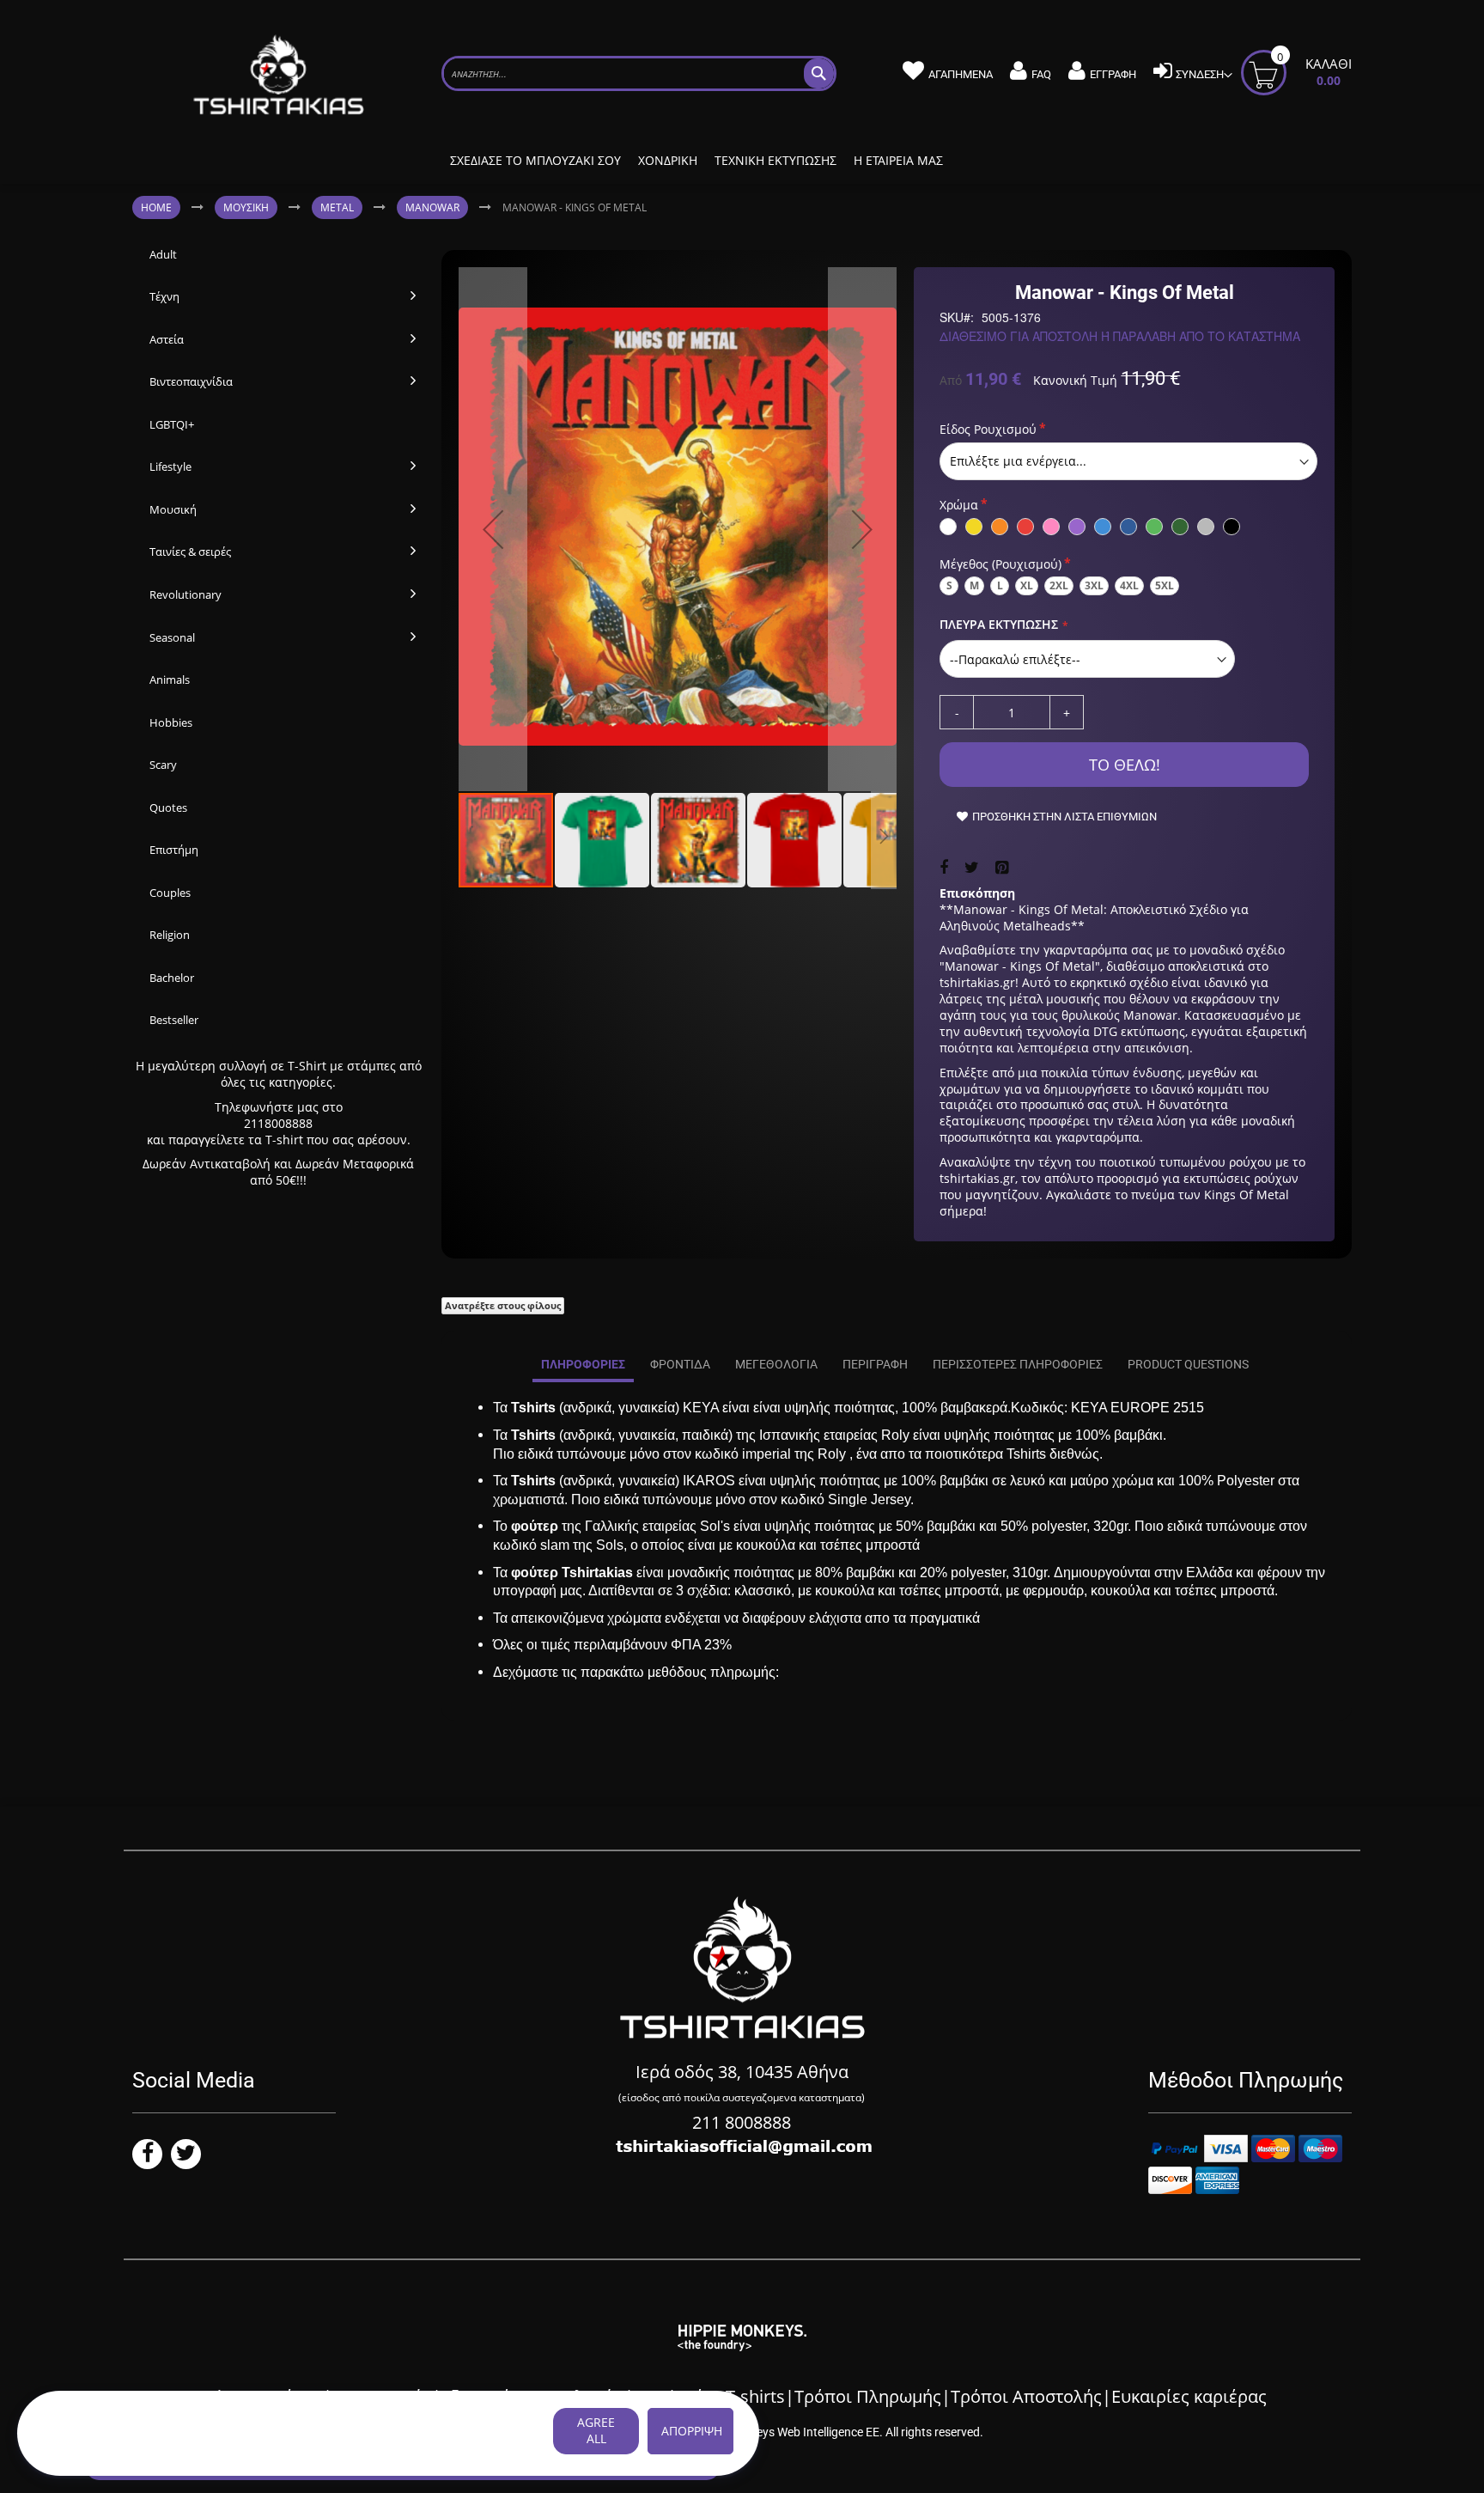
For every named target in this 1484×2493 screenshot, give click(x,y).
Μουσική (246, 207)
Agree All (596, 2430)
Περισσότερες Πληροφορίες (1018, 1364)
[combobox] (639, 73)
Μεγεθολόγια (776, 1364)
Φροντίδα (680, 1364)
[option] (948, 527)
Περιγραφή (875, 1364)
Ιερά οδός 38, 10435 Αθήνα (742, 2072)
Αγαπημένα (961, 74)
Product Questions (1188, 1364)
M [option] (974, 585)
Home (156, 207)
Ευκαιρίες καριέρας (1189, 2396)
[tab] (583, 1365)
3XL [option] (1094, 585)
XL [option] (1027, 585)
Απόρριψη (692, 2431)
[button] (493, 529)
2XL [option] (1059, 585)
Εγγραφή (1113, 74)
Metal (337, 207)
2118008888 (278, 1123)
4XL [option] (1129, 585)
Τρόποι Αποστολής (1026, 2396)
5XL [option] (1165, 585)
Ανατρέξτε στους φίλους (503, 1305)
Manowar (432, 207)
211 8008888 (742, 2122)
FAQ (1041, 74)
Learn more (201, 2441)
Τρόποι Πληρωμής (868, 2396)
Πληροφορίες (583, 1364)
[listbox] (1128, 461)
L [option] (1000, 585)
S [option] (949, 585)
